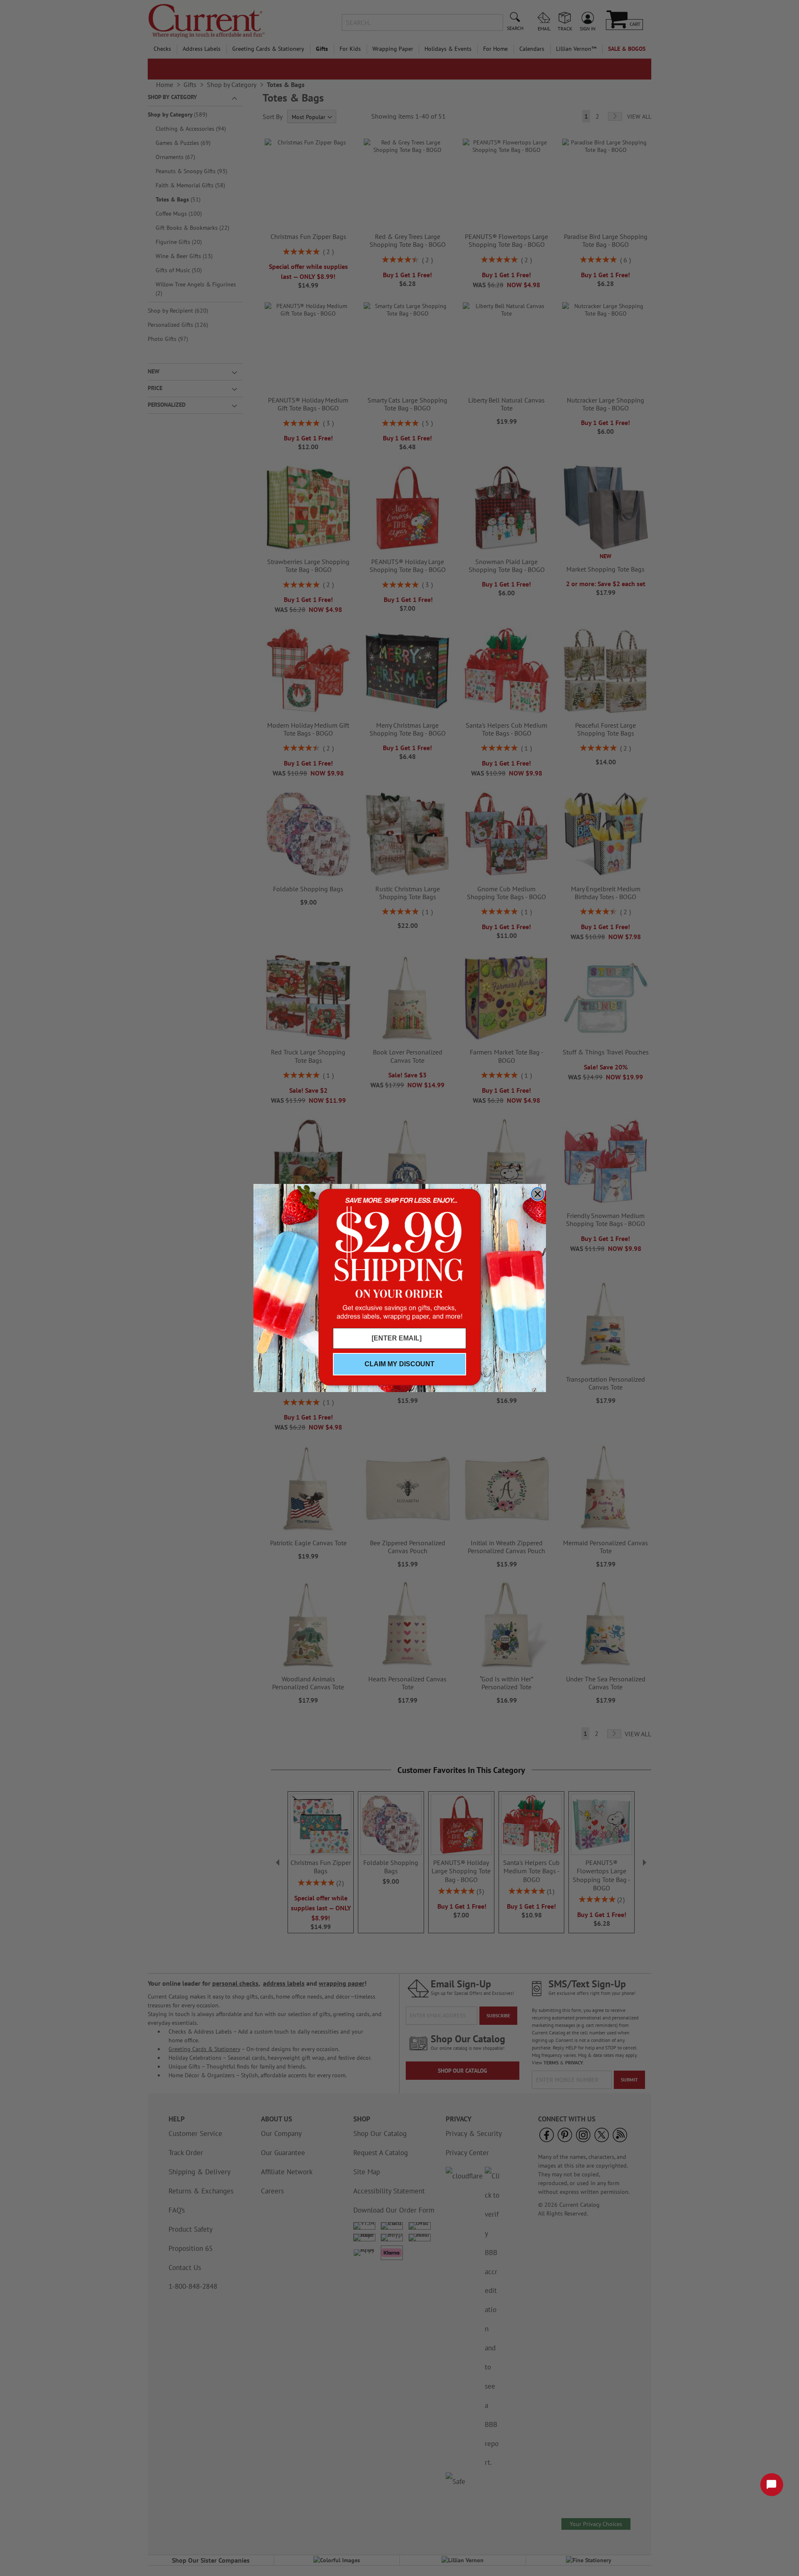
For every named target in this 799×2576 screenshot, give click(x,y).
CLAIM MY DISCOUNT (399, 1364)
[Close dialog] (538, 1194)
